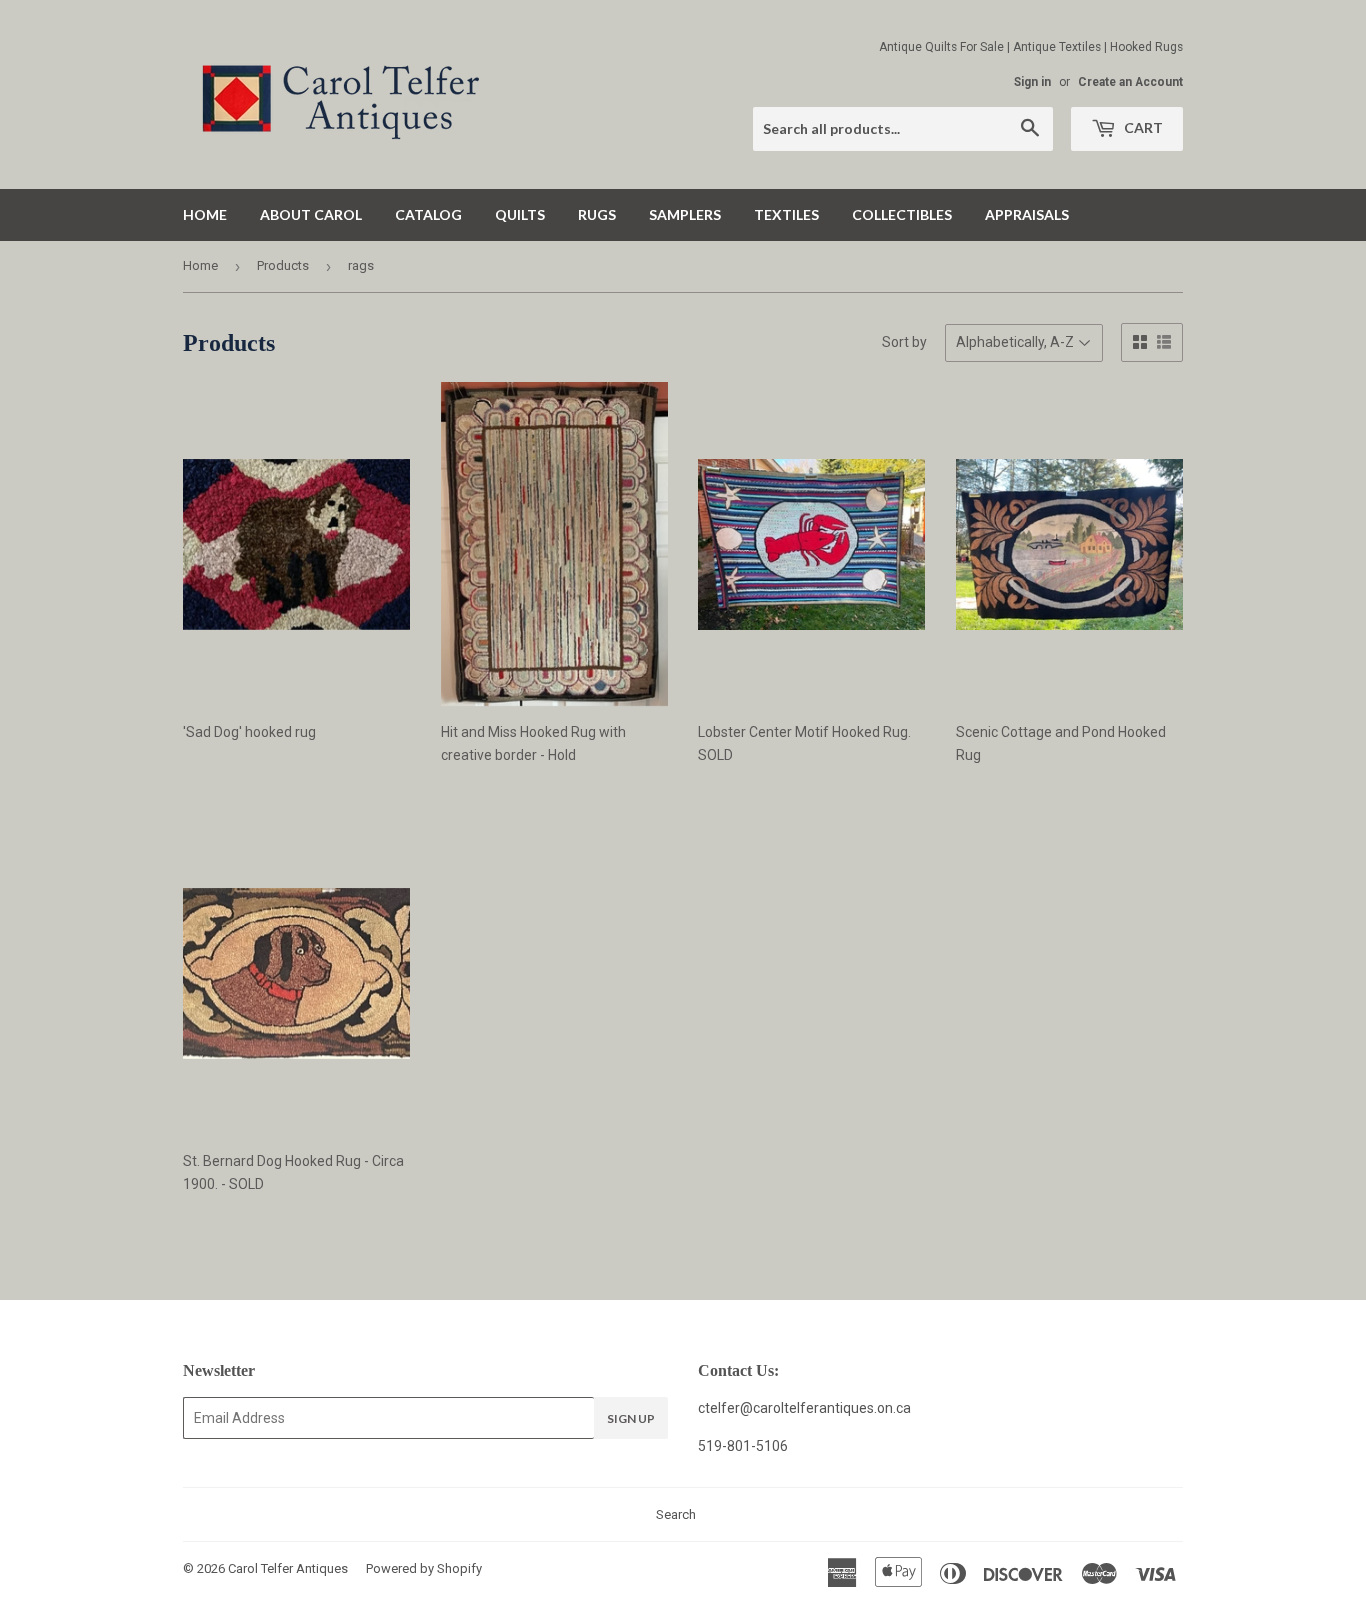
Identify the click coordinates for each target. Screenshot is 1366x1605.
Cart (1142, 127)
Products (283, 265)
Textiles (786, 214)
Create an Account (1130, 82)
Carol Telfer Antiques (288, 1568)
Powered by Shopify (424, 1568)
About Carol (311, 214)
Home (205, 214)
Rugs (597, 214)
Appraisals (1027, 214)
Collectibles (902, 214)
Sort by (904, 342)
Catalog (428, 214)
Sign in (1032, 82)
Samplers (685, 214)
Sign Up (631, 1418)
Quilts (520, 214)
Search (676, 1514)
